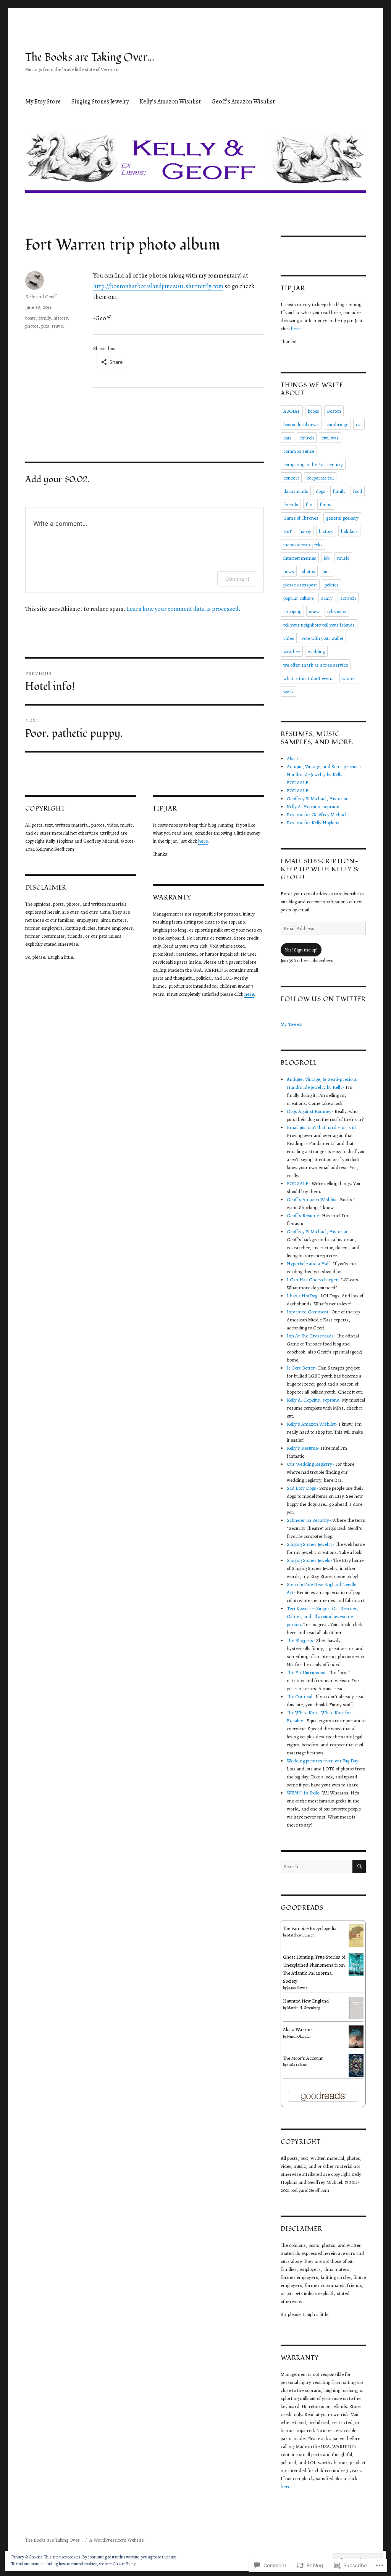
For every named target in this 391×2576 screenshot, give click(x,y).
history (61, 318)
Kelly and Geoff (41, 296)
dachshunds (296, 491)
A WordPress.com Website (116, 2540)
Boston (334, 411)
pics (45, 326)
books (313, 411)
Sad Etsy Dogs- (302, 1488)
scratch (348, 598)
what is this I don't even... (309, 678)
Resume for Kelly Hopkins (313, 823)
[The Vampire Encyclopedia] (356, 1935)
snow (314, 611)
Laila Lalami (297, 2065)
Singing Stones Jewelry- (311, 1544)
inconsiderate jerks (303, 545)
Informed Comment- (309, 1312)
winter (349, 678)
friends (291, 505)
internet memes (300, 558)
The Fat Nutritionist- (307, 1672)
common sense (299, 451)
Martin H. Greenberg (304, 2008)
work (288, 692)
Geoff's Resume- (304, 1215)
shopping (292, 611)
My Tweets (292, 1024)
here (203, 841)
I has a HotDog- (303, 1296)
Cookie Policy (124, 2564)
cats (288, 438)
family (45, 318)
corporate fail (320, 478)
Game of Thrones (301, 518)
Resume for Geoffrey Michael (317, 815)
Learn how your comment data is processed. (184, 609)
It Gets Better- (302, 1368)
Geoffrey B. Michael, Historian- (319, 1231)
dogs (321, 491)
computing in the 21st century (313, 464)
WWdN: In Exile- (304, 1793)
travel (58, 326)
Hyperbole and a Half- (309, 1264)
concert (291, 478)
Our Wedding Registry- (310, 1464)
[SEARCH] (359, 1866)
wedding (316, 652)
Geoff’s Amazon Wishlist (243, 102)
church (307, 438)
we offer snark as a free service (316, 665)
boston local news (301, 424)
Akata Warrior (298, 2029)
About (292, 758)
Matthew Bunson (301, 1935)
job (327, 558)
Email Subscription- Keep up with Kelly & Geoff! (320, 869)
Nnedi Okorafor (299, 2036)
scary (327, 598)
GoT (288, 531)
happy (305, 531)
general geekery (342, 518)
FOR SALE (298, 791)
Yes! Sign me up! (301, 950)
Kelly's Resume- (303, 1448)
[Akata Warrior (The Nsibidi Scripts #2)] (356, 2036)
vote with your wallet (322, 638)
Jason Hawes (297, 1988)
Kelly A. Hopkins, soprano (313, 807)
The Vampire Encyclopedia (310, 1928)
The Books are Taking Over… (90, 57)
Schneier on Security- (309, 1520)
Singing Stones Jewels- (309, 1560)
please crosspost (300, 585)
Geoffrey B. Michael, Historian (318, 799)
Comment (237, 579)
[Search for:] (317, 1866)
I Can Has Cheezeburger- (313, 1280)
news (289, 571)
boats (31, 318)
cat (359, 424)
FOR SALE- (299, 1183)
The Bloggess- (301, 1640)
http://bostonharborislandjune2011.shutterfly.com (158, 286)
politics (332, 585)
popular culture (298, 598)
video (289, 638)
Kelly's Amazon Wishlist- (312, 1424)
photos (32, 326)
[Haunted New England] (356, 2007)
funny (326, 505)
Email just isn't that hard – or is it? (322, 1127)
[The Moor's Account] (356, 2065)
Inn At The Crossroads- (311, 1336)
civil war (330, 438)
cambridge (337, 424)
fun (309, 505)
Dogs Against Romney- (310, 1111)
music (343, 558)
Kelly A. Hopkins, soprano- (314, 1400)
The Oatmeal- (301, 1697)
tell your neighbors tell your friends (319, 625)
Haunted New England (306, 2001)
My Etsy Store (43, 102)
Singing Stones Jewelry (100, 102)
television (337, 611)
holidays (349, 531)
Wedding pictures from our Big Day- (324, 1761)
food (358, 491)
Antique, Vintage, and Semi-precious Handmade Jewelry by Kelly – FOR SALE (324, 774)
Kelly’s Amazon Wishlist (170, 102)
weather (292, 652)
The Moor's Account (303, 2058)
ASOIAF (292, 411)
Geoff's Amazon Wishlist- (313, 1199)
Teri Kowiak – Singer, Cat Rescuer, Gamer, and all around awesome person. (322, 1616)
